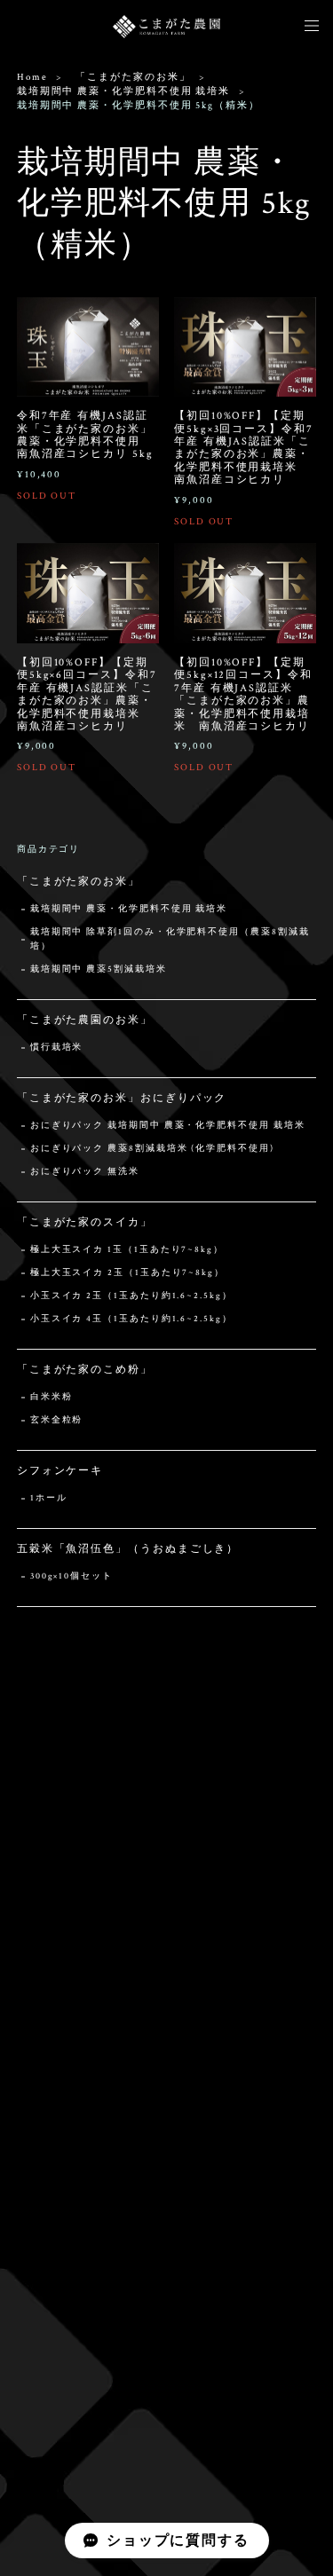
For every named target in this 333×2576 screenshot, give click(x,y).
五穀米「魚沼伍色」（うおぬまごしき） (128, 1549)
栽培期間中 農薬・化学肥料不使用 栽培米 (123, 91)
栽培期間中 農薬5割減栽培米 (99, 969)
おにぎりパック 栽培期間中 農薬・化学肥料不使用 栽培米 (168, 1126)
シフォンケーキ (60, 1471)
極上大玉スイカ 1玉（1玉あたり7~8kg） (127, 1250)
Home (32, 77)
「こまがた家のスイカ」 (85, 1222)
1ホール (49, 1498)
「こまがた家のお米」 (133, 77)
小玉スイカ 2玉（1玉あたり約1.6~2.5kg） (131, 1296)
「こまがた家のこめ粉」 (85, 1370)
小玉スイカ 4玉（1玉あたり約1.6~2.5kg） (131, 1319)
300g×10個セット (71, 1576)
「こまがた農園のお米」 (85, 1020)
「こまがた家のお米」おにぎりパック (122, 1098)
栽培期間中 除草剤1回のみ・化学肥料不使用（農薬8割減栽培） (170, 939)
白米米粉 (52, 1397)
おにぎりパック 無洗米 (85, 1172)
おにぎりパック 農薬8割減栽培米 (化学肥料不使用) (152, 1149)
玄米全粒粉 (57, 1420)
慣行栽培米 (57, 1048)
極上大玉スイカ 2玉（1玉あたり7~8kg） (127, 1273)
